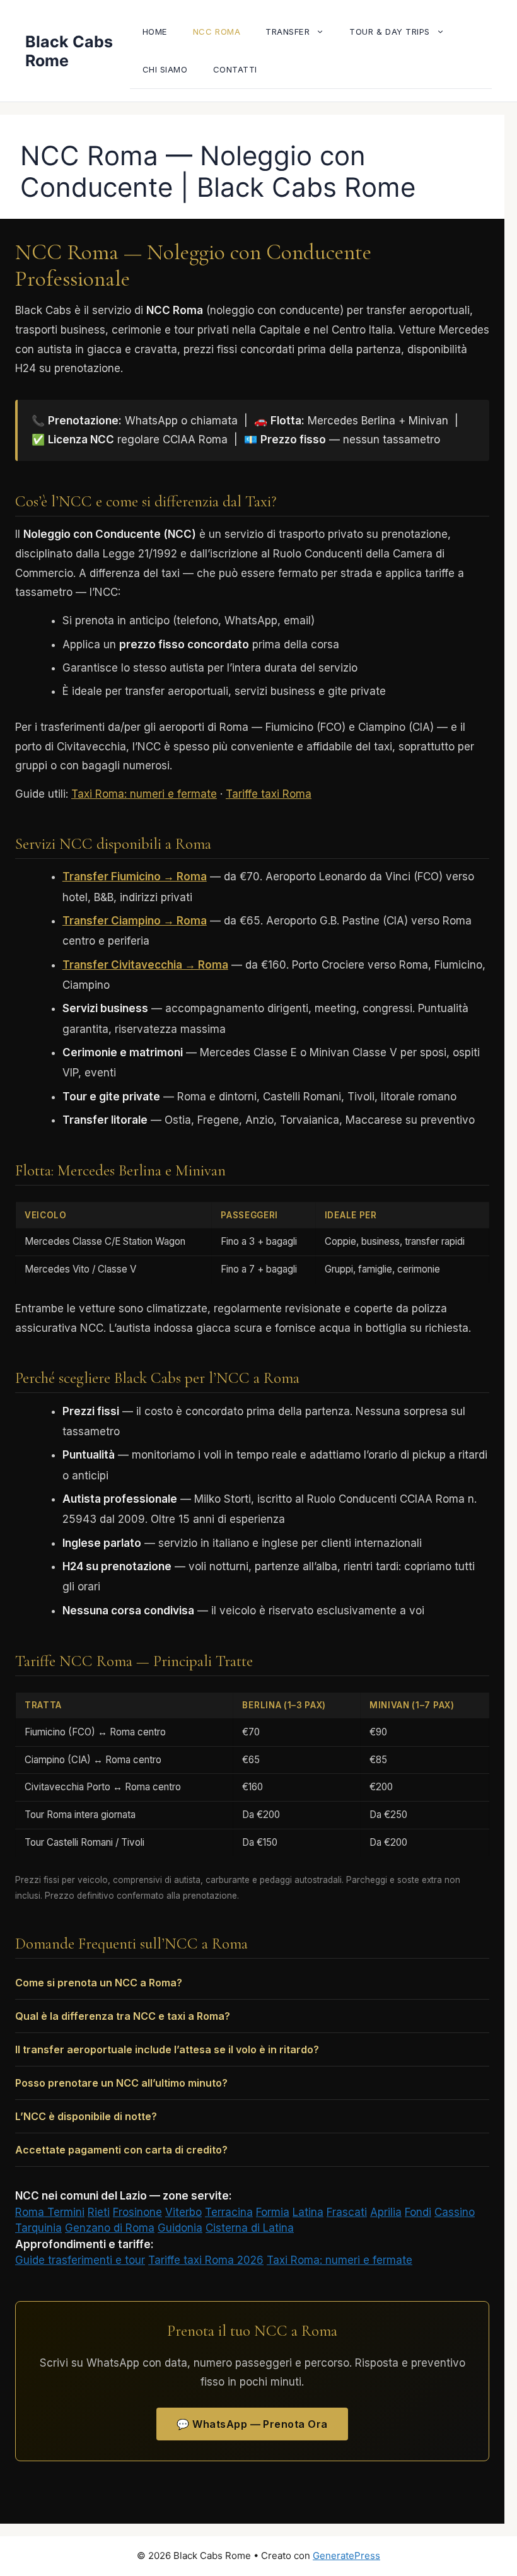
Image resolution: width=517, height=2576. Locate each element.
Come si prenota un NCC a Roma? (99, 1983)
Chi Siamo (165, 69)
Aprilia (386, 2212)
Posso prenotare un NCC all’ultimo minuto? (121, 2083)
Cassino (455, 2212)
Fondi (418, 2212)
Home (155, 32)
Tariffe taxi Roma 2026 (206, 2260)
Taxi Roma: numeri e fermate (144, 794)
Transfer (288, 32)
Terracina (229, 2212)
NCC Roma (217, 32)
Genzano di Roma (110, 2228)
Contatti (235, 69)
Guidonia (180, 2228)
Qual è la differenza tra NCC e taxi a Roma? (123, 2016)
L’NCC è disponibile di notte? (86, 2116)
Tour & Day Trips (389, 32)
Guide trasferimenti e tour (80, 2260)
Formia (273, 2212)
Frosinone (137, 2212)
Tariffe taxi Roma (269, 794)
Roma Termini (50, 2212)
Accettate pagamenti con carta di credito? (121, 2150)
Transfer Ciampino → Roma (135, 921)
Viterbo (183, 2212)
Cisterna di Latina (250, 2228)
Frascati (347, 2212)
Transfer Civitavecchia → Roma (145, 965)
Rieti (99, 2212)
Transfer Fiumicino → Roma (135, 877)
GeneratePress (346, 2556)
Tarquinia (38, 2228)
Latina (308, 2212)
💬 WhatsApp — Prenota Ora (252, 2424)
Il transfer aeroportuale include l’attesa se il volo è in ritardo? (167, 2049)
